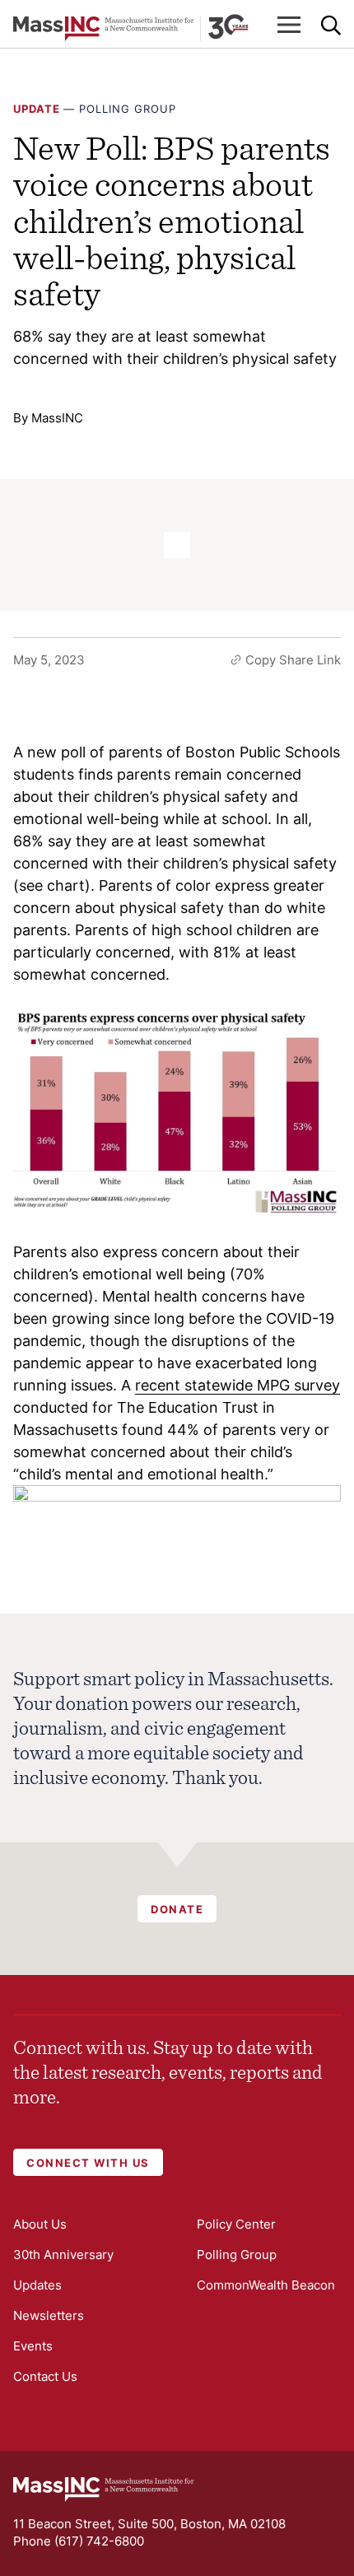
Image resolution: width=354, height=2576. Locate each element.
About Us (40, 2224)
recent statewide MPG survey (238, 1385)
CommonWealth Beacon (266, 2285)
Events (33, 2346)
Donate (177, 1909)
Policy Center (236, 2224)
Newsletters (49, 2315)
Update (37, 109)
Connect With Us (88, 2163)
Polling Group (128, 109)
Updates (37, 2285)
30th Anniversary (63, 2255)
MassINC (57, 418)
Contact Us (45, 2376)
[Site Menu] (289, 25)
